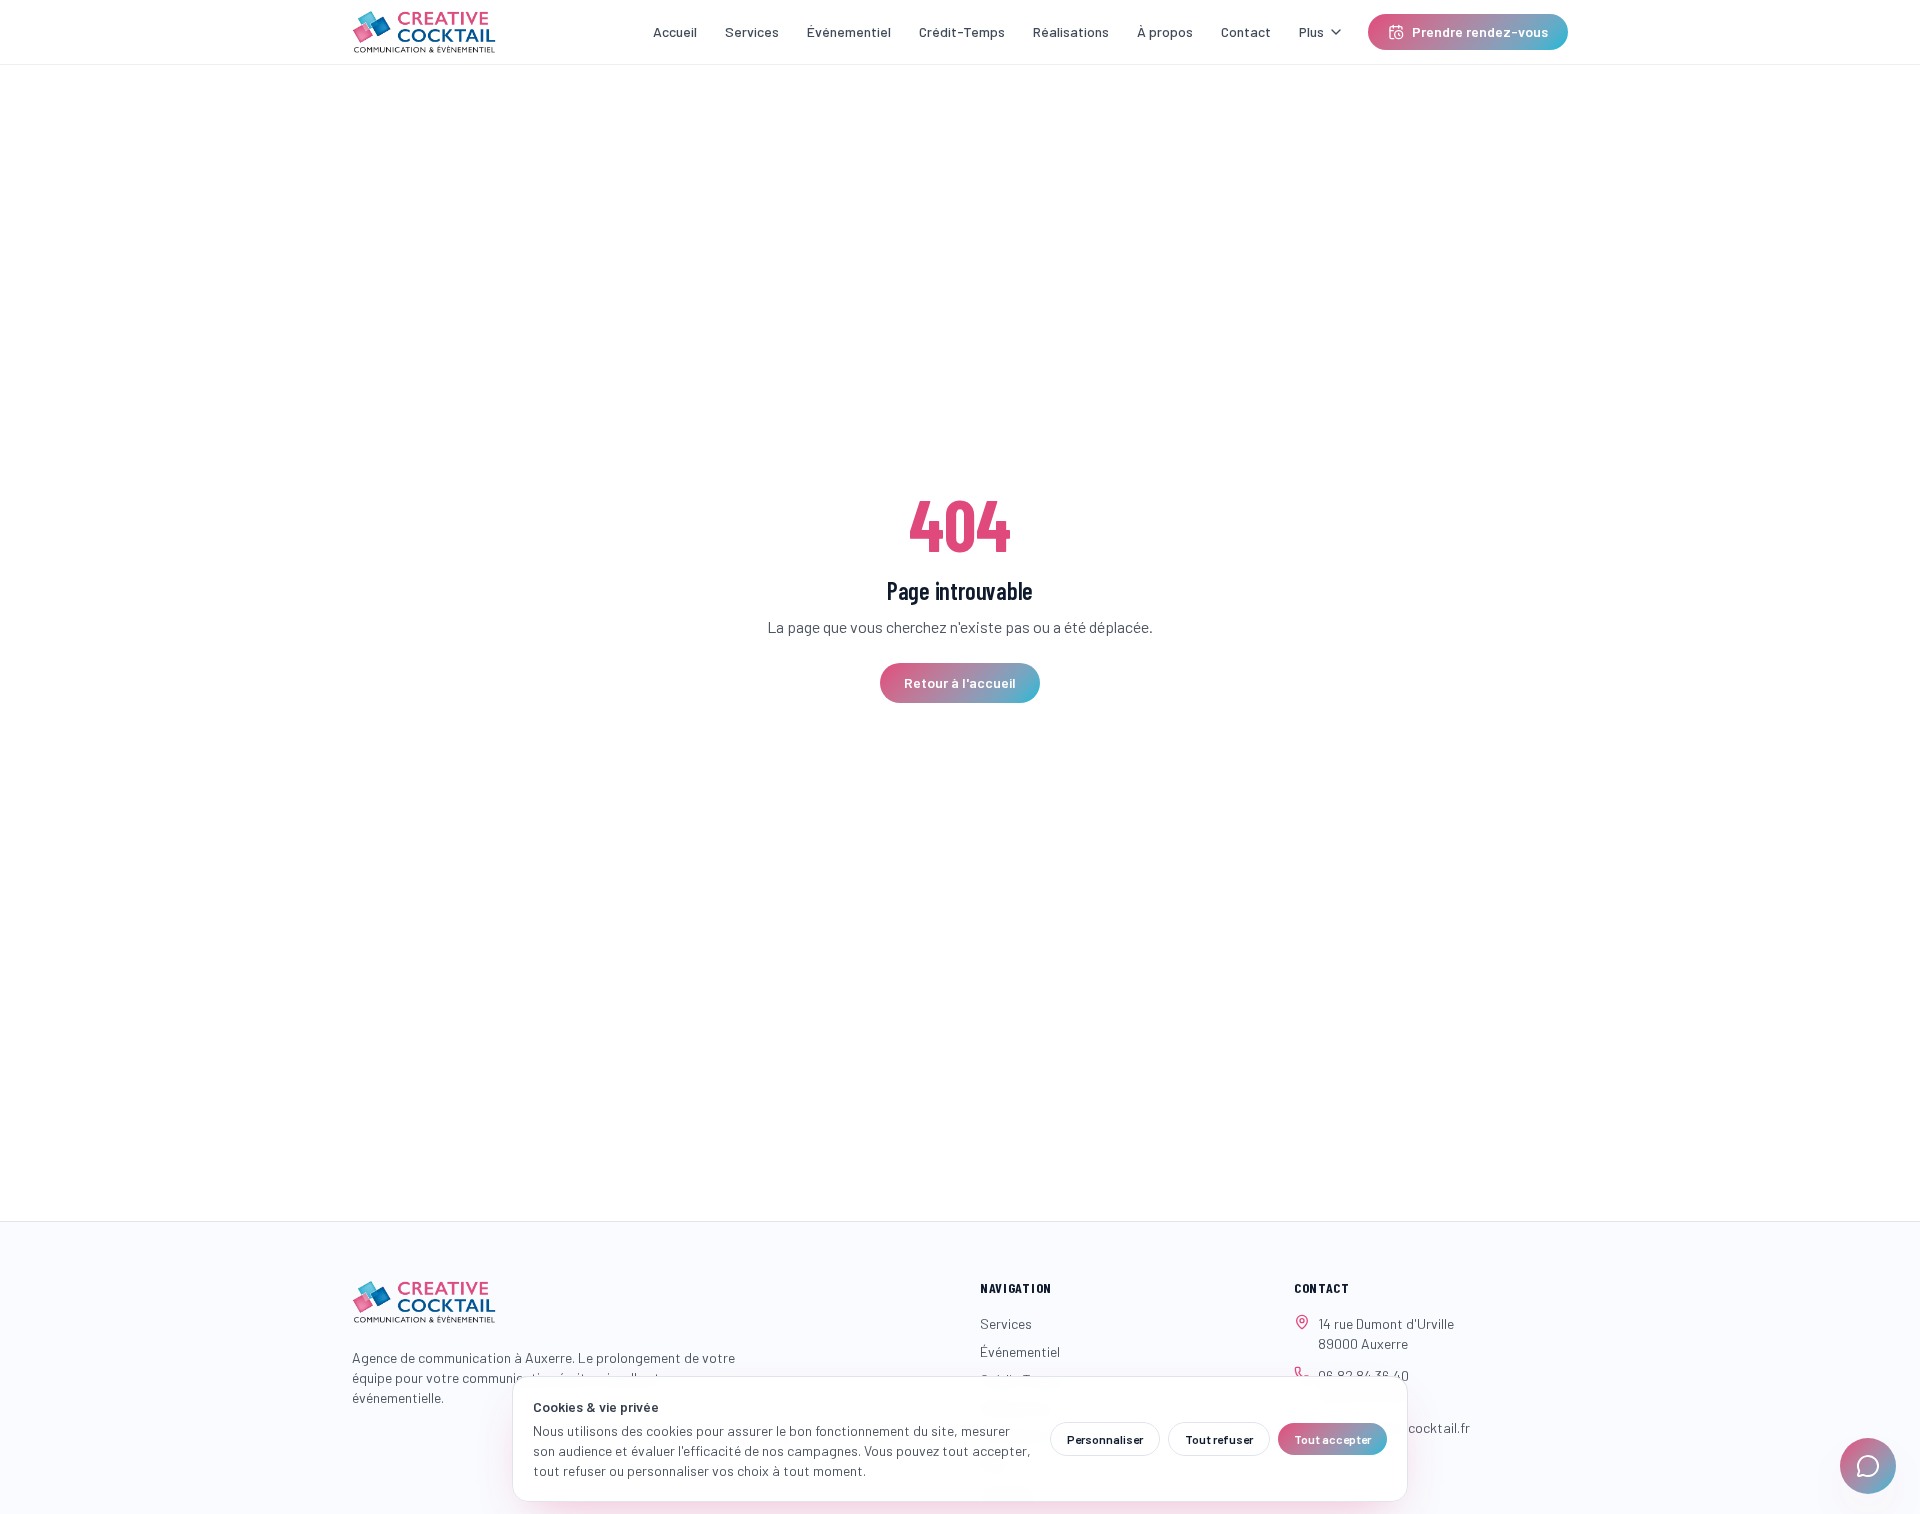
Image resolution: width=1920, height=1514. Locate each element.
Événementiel (849, 31)
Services (752, 31)
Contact (1246, 31)
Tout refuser (1219, 1439)
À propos (1165, 31)
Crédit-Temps (962, 31)
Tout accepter (1332, 1439)
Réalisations (1071, 31)
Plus (1311, 31)
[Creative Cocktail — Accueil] (424, 32)
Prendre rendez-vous (1480, 31)
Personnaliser (1105, 1439)
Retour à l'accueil (960, 682)
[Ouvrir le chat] (1868, 1466)
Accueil (675, 31)
